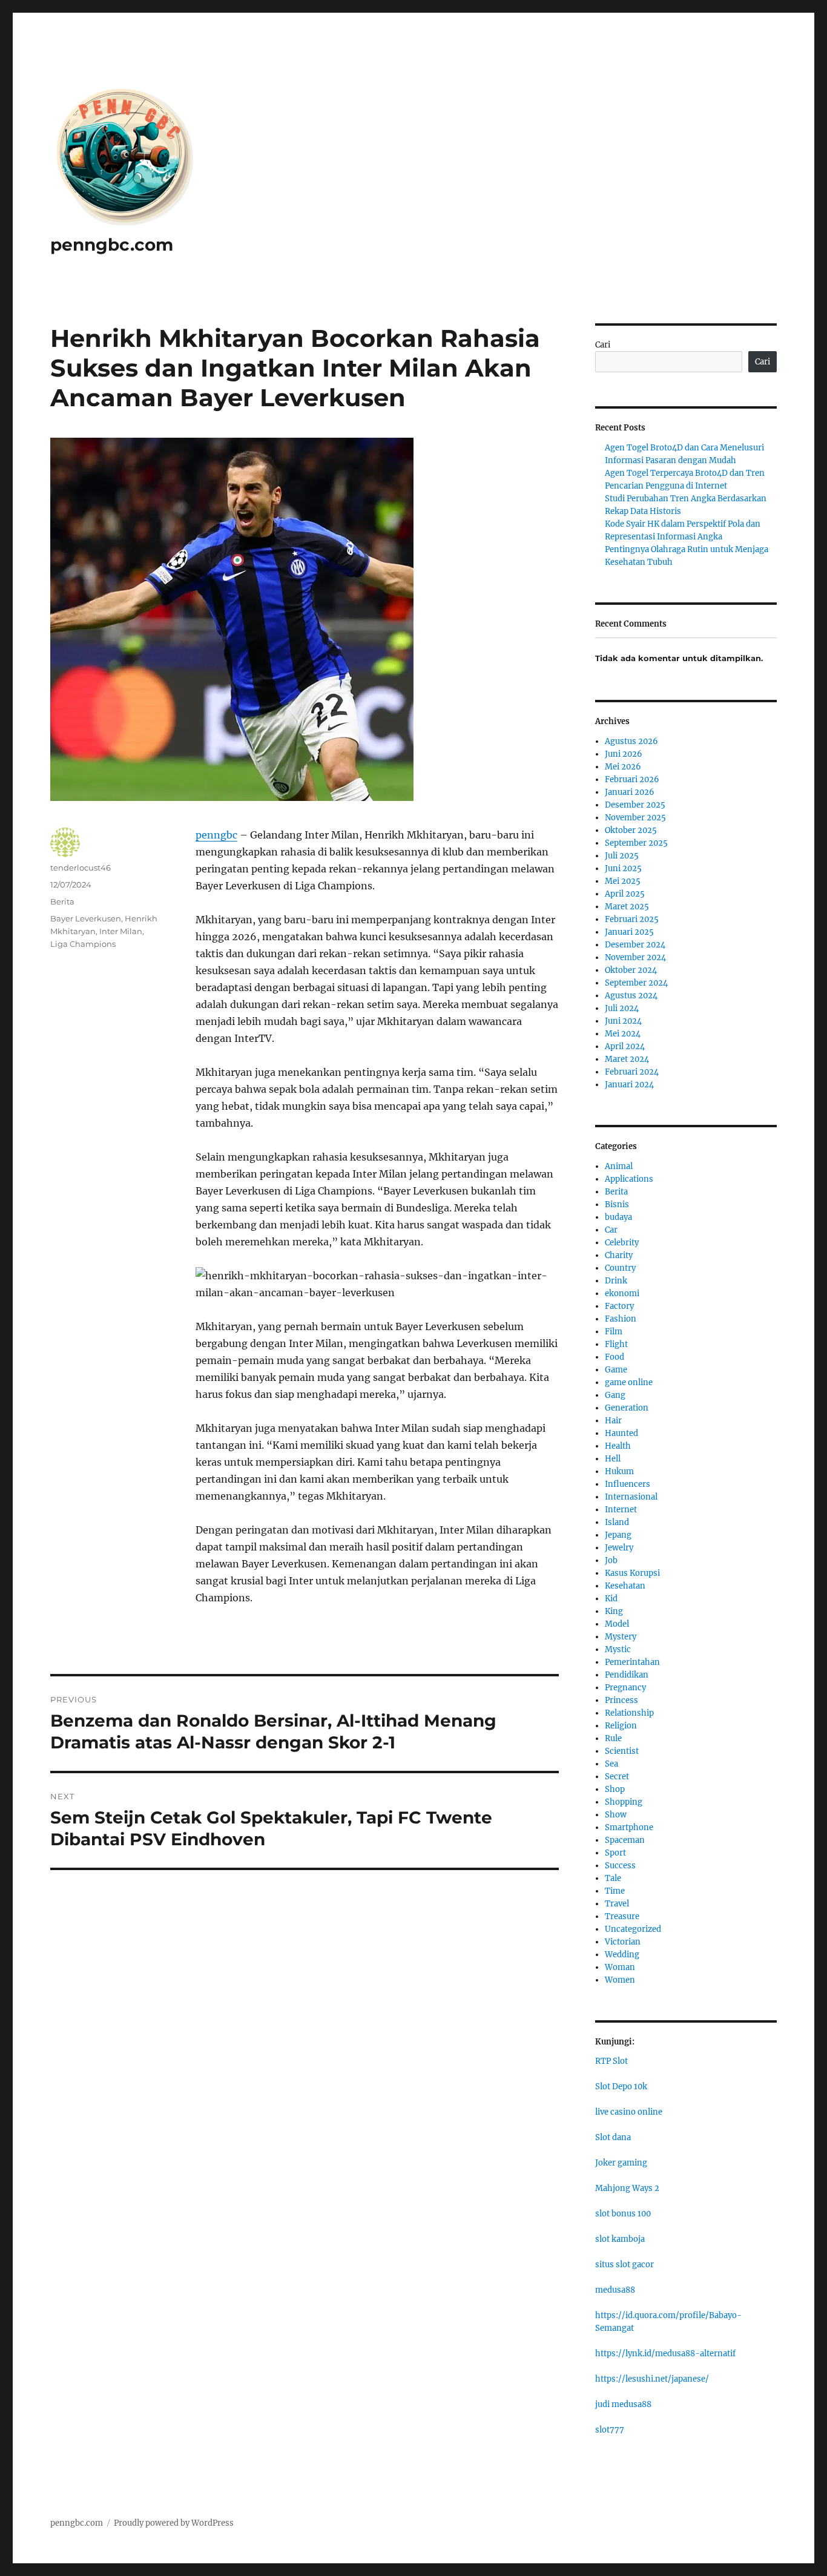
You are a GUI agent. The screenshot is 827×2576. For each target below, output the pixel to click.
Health (618, 1446)
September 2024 (636, 983)
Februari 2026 (632, 779)
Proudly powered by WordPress (174, 2523)
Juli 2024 (622, 1008)
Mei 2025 (623, 881)
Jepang (618, 1535)
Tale (613, 1878)
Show (616, 1815)
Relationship (629, 1713)
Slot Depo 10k (621, 2087)
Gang (615, 1395)
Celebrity (622, 1243)
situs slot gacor (624, 2265)
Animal (619, 1166)
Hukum (619, 1471)
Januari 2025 (629, 932)
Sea (611, 1764)
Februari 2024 (632, 1072)
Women (620, 1980)
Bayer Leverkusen (86, 918)
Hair (613, 1421)
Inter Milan (121, 931)
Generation (627, 1408)
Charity (619, 1255)
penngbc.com (112, 245)
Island (617, 1522)
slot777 (610, 2430)
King (614, 1611)
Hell (613, 1459)
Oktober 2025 (631, 830)
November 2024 (635, 957)
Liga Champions (83, 944)
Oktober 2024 (631, 970)
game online (629, 1382)
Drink (616, 1281)
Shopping (624, 1802)
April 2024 (625, 1046)
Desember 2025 (635, 805)
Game (616, 1370)
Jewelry (619, 1548)
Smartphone (629, 1827)
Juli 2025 (622, 856)
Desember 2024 (635, 945)
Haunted (621, 1433)
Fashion (621, 1319)
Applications (629, 1179)
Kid (611, 1599)
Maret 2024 (627, 1059)
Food (614, 1357)
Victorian (623, 1942)
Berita (62, 901)
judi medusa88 (623, 2404)
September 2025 (636, 843)
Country (620, 1268)
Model (617, 1624)
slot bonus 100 (623, 2214)
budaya (618, 1217)
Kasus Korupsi (632, 1573)
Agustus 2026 (631, 741)
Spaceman (625, 1840)
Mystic (618, 1649)
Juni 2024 (623, 1021)
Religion (621, 1726)
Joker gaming (621, 2163)
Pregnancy (625, 1688)
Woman (620, 1967)
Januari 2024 (629, 1085)
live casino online (629, 2112)
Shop (615, 1789)
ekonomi (622, 1293)
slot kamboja (620, 2239)
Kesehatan (625, 1586)
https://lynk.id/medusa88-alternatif (665, 2354)
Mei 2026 (623, 767)
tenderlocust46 (81, 868)
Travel (617, 1904)
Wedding (622, 1955)
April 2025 (625, 894)
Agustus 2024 (631, 996)
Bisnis (617, 1204)
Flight (616, 1344)
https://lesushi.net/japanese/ (652, 2379)
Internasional (631, 1497)
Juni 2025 (623, 868)
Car (611, 1230)
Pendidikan (627, 1675)
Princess (621, 1700)
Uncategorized (633, 1929)
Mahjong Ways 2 (627, 2188)
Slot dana (613, 2137)
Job (611, 1560)
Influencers (628, 1484)
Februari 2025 (632, 919)
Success (620, 1866)
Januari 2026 (630, 792)
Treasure (622, 1916)
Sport (615, 1853)
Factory (619, 1306)
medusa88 (615, 2290)
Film (614, 1332)
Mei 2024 (623, 1034)
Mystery (621, 1637)
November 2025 (635, 818)
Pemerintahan (632, 1662)
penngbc (216, 835)
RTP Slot (611, 2061)
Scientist (622, 1751)
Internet (621, 1510)
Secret (617, 1777)
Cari (603, 345)
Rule (613, 1738)
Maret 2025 (627, 907)
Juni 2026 (624, 754)
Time (615, 1891)
